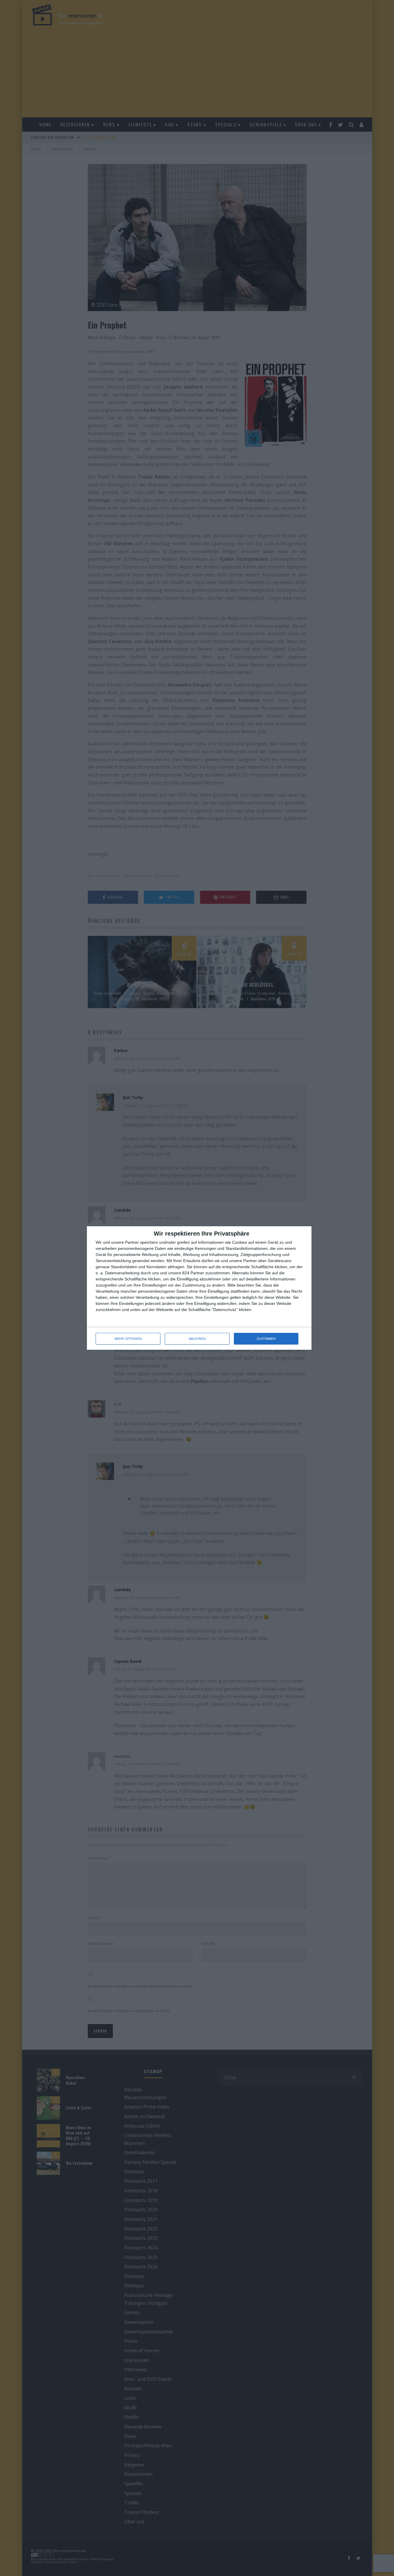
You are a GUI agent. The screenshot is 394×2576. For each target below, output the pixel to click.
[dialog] (199, 1288)
